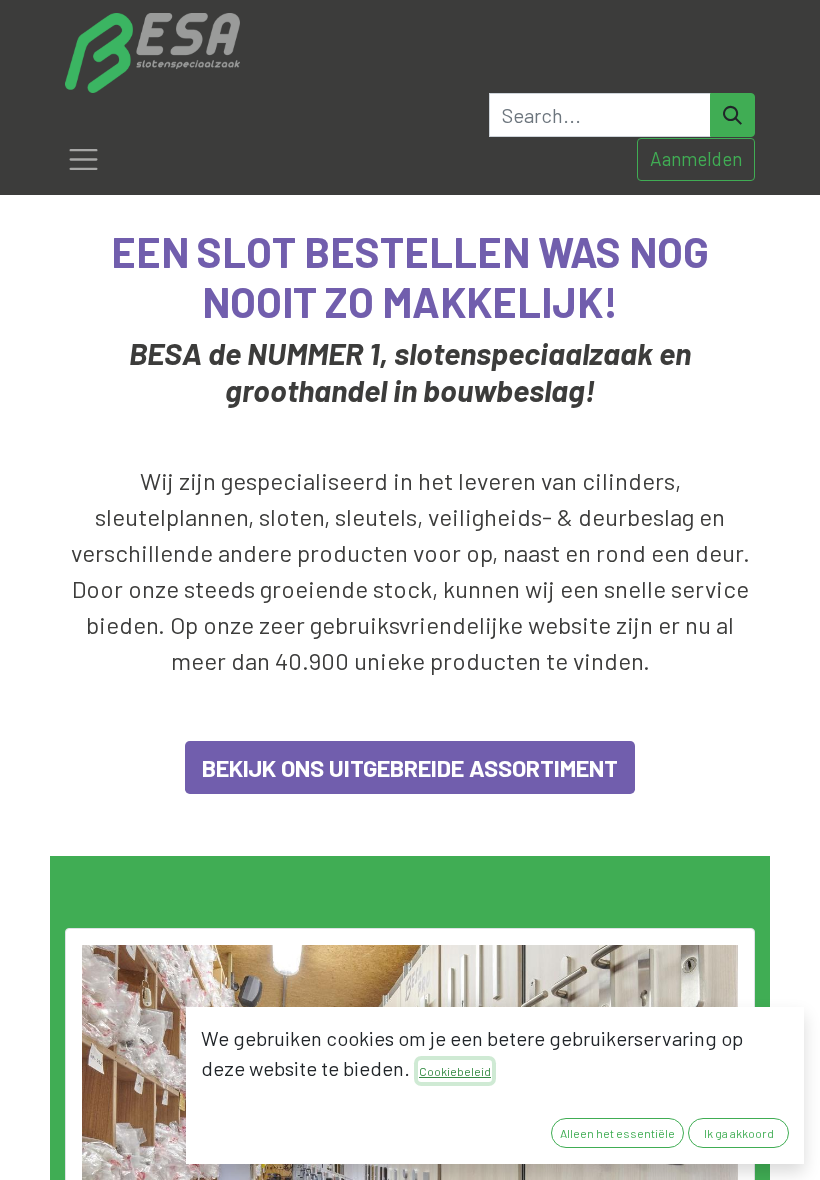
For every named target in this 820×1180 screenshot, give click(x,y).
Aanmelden (696, 158)
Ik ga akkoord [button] (739, 1133)
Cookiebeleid (455, 1071)
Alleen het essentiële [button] (617, 1133)
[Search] (732, 115)
